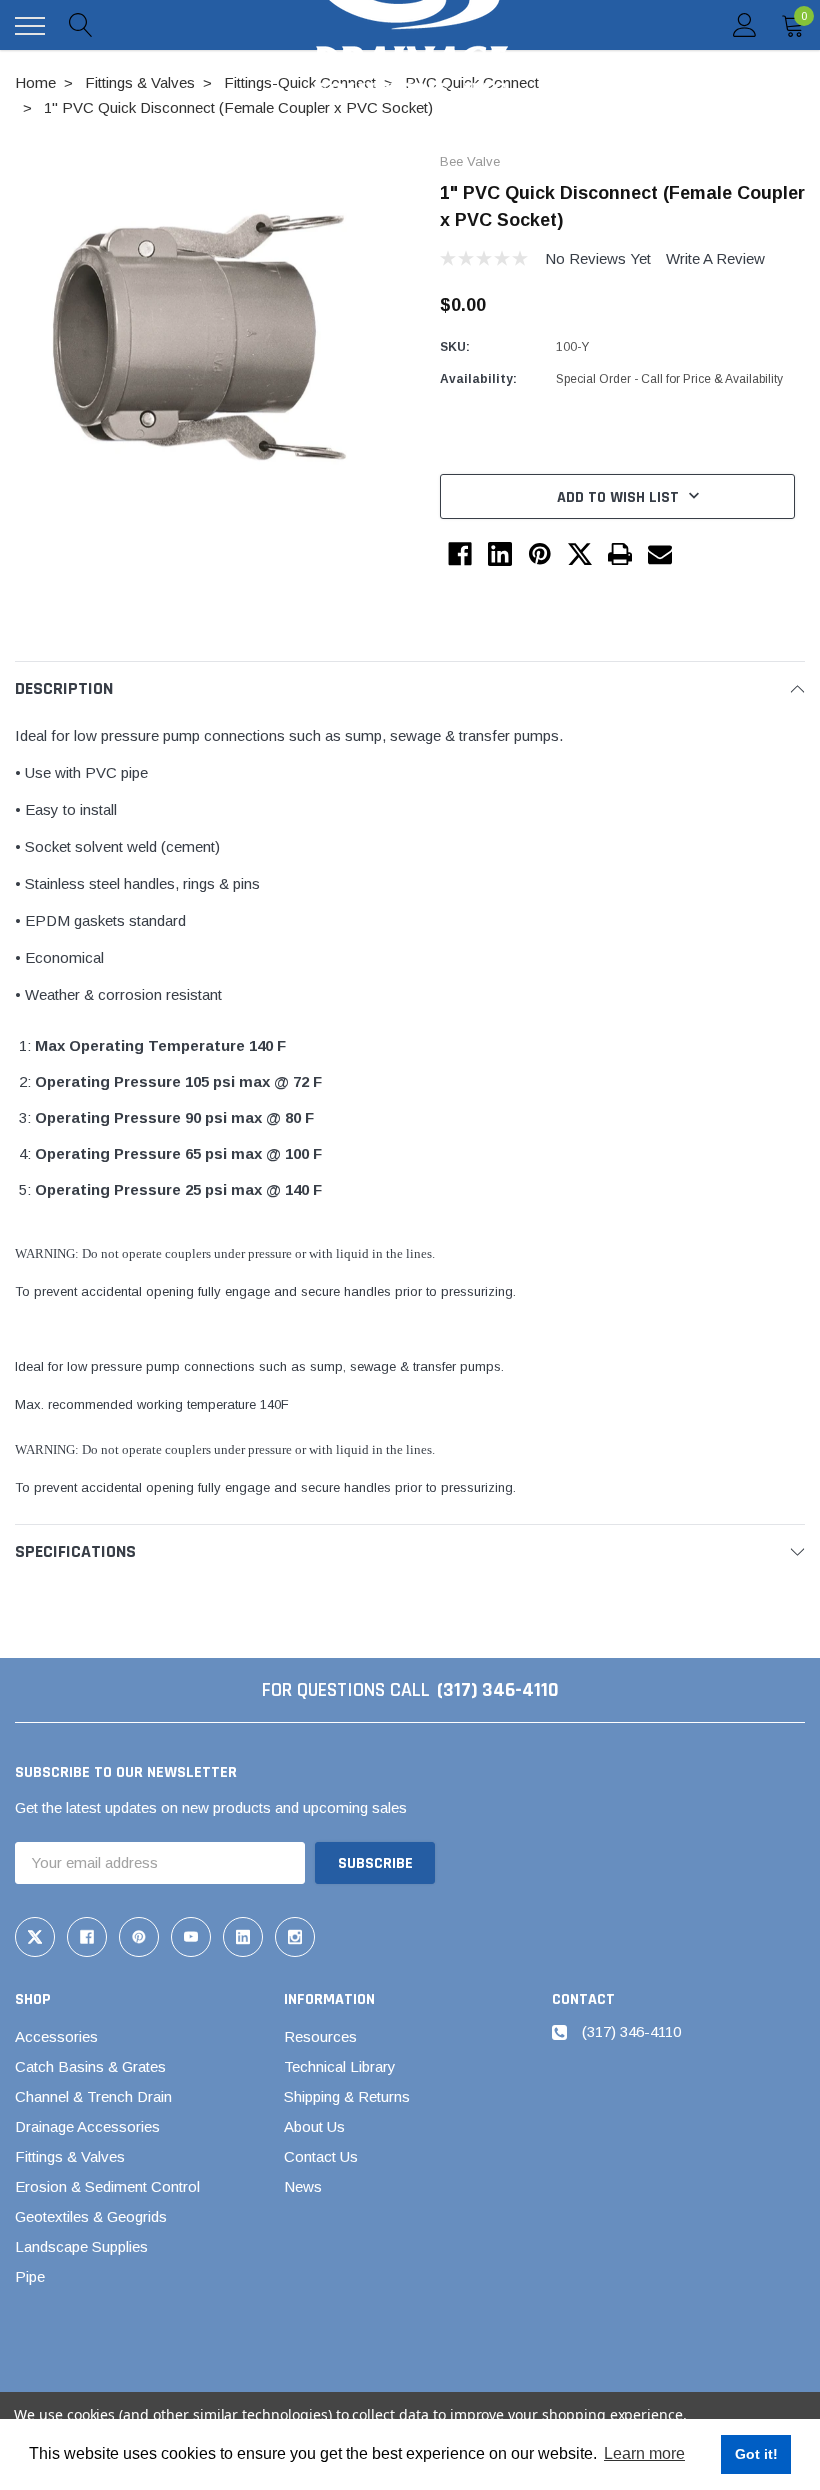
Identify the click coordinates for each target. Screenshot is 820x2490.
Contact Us (321, 2156)
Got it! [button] (756, 2454)
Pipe (30, 2276)
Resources (320, 2036)
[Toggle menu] (30, 26)
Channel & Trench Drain (93, 2096)
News (303, 2186)
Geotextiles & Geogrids (91, 2216)
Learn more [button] (644, 2453)
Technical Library (340, 2066)
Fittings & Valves (70, 2156)
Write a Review (715, 258)
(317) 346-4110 (498, 1690)
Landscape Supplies (81, 2246)
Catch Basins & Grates (90, 2066)
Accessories (56, 2036)
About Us (314, 2126)
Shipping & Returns (347, 2096)
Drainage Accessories (87, 2126)
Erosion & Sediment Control (107, 2186)
